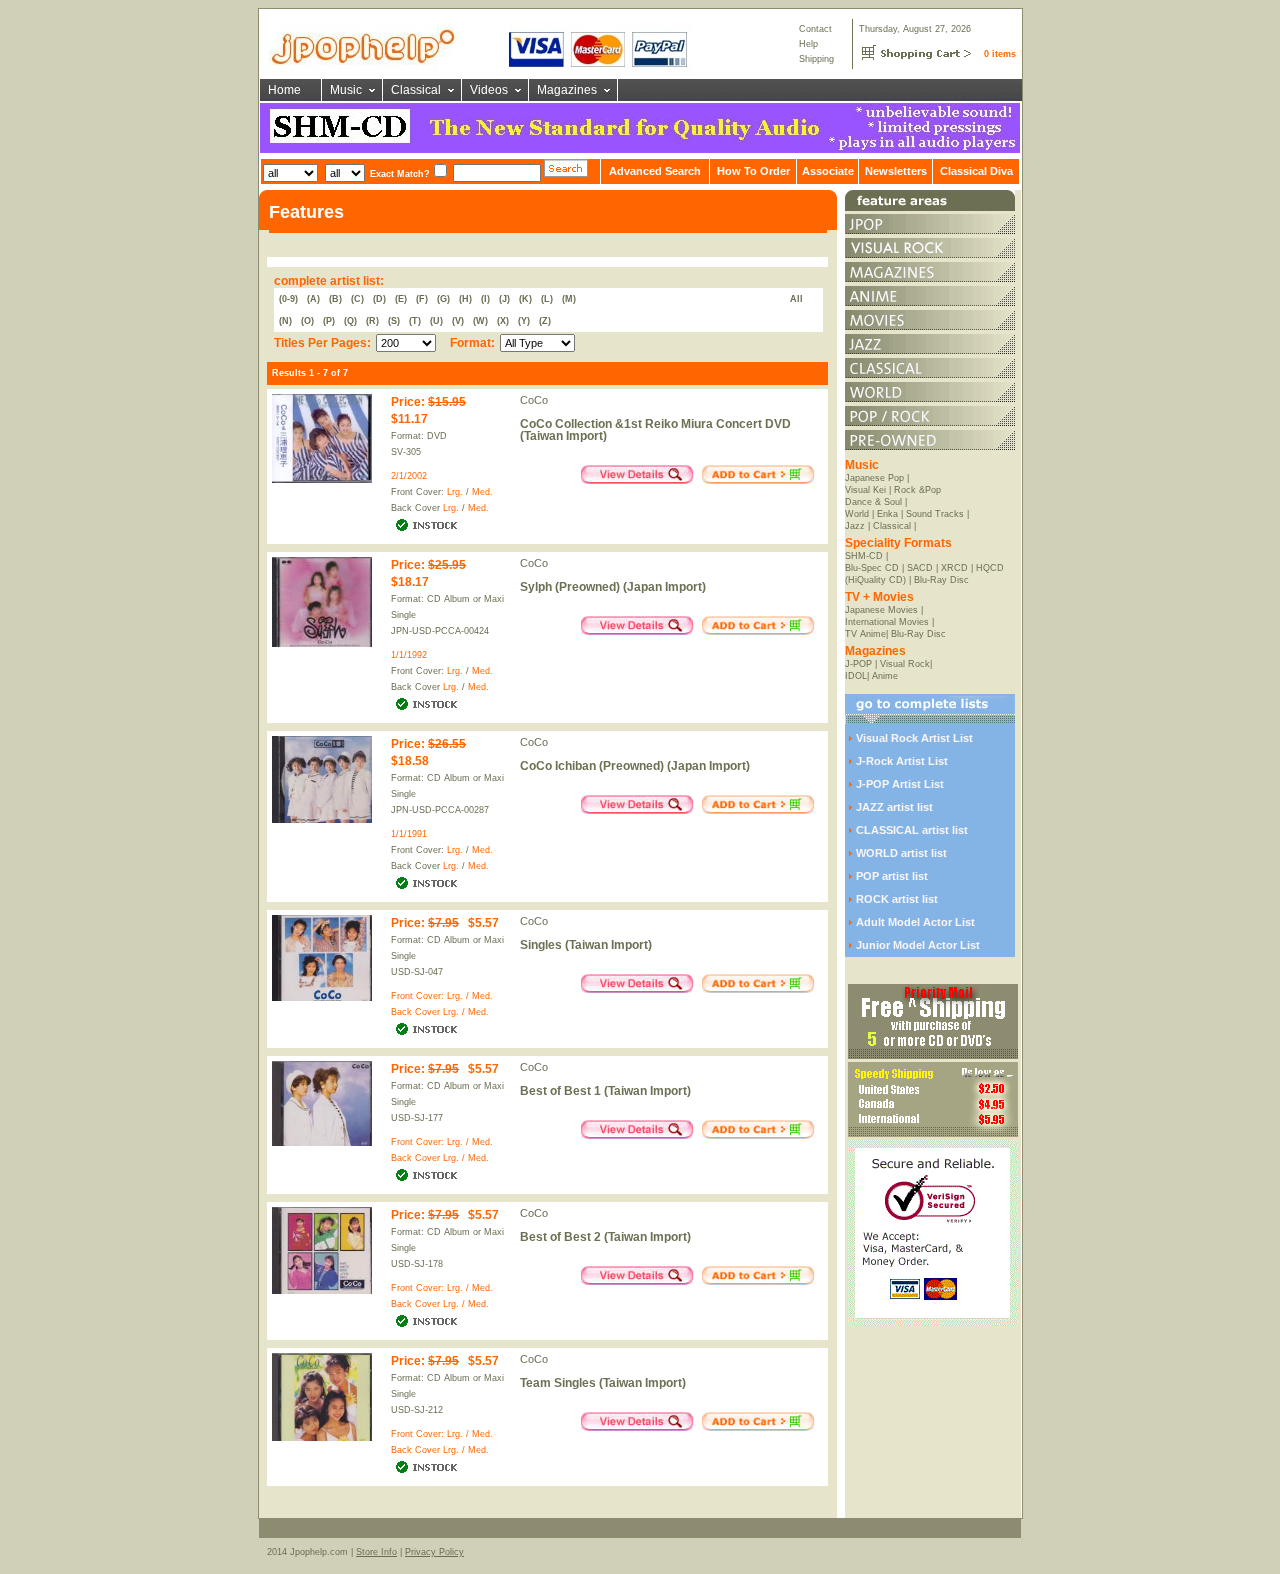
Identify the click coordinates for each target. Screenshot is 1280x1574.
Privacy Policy (434, 1552)
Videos (489, 90)
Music (346, 90)
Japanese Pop (874, 478)
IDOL (856, 676)
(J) (504, 299)
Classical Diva (976, 171)
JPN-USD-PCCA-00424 (440, 631)
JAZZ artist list (894, 807)
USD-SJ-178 (417, 1264)
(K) (525, 299)
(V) (458, 321)
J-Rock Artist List (902, 761)
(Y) (524, 321)
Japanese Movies (881, 610)
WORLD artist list (901, 853)
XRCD (954, 568)
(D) (379, 299)
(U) (436, 321)
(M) (569, 299)
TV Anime (865, 634)
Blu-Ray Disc (941, 580)
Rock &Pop (917, 490)
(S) (394, 321)
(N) (285, 321)
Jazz (855, 526)
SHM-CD (864, 556)
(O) (307, 321)
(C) (357, 299)
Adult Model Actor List (915, 922)
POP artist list (892, 876)
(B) (335, 299)
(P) (329, 321)
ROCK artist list (897, 899)
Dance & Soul (873, 502)
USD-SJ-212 (417, 1410)
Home (284, 90)
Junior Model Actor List (918, 945)
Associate (828, 171)
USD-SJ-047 (417, 972)
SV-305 (406, 452)
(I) (485, 299)
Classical (416, 90)
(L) (547, 299)
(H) (465, 299)
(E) (401, 299)
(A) (313, 299)
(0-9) (288, 299)
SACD (920, 568)
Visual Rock (905, 664)
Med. (482, 492)
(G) (443, 299)
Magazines (567, 90)
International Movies (887, 622)
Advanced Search (655, 171)
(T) (415, 321)
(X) (503, 321)
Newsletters (896, 171)
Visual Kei (865, 490)
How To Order (753, 171)
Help (808, 44)
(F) (422, 299)
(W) (480, 321)
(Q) (350, 321)
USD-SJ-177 (417, 1118)
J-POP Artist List (900, 784)
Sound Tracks (935, 514)
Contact (815, 29)
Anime (885, 676)
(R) (372, 321)
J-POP (858, 664)
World (857, 514)
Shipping (816, 59)
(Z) (545, 321)
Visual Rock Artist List (914, 738)
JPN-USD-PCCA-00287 (440, 810)
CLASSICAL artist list (912, 830)
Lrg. (455, 492)
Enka (887, 514)
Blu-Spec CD (872, 568)
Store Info (376, 1552)
